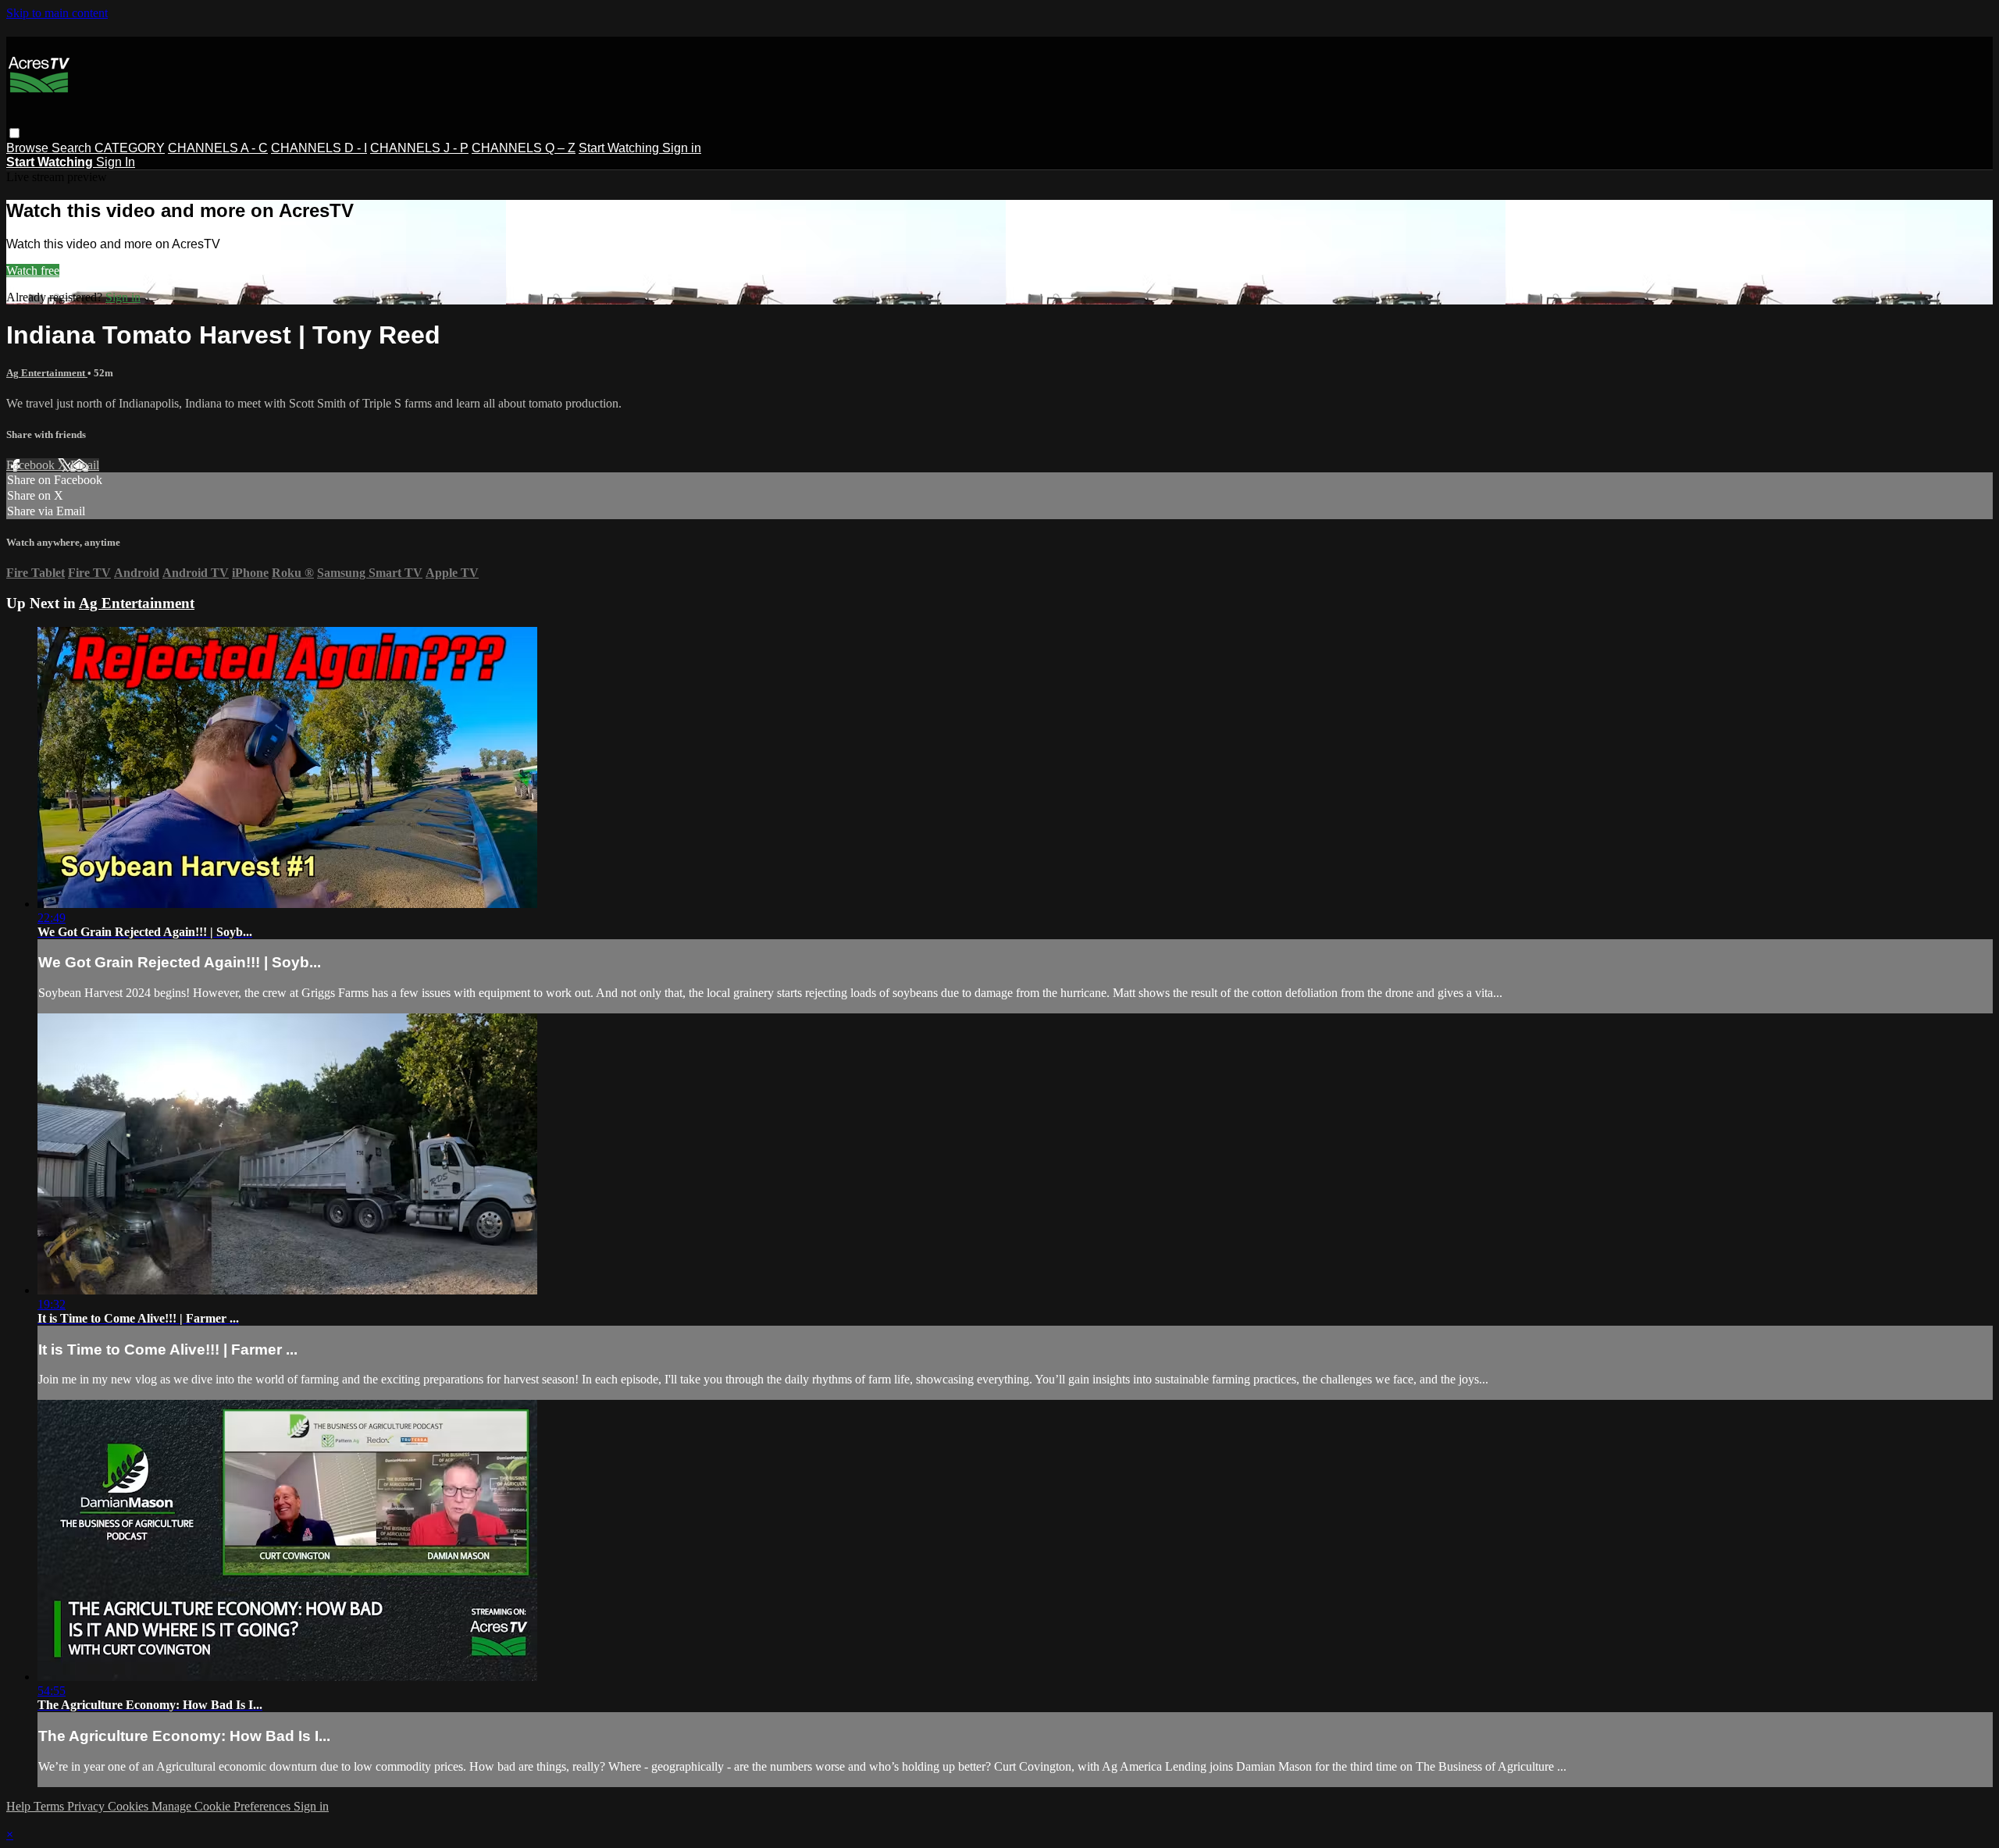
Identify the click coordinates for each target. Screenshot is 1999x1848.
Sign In (116, 162)
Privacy (87, 1806)
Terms (50, 1806)
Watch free (33, 271)
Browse (29, 148)
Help (20, 1806)
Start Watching (620, 148)
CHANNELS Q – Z (524, 148)
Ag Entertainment (47, 373)
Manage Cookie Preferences (223, 1806)
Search (73, 148)
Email (85, 465)
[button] (14, 133)
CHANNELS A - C (218, 148)
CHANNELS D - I (319, 148)
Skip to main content (57, 13)
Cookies (130, 1806)
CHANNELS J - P (419, 148)
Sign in (682, 148)
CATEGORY (130, 148)
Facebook (32, 465)
